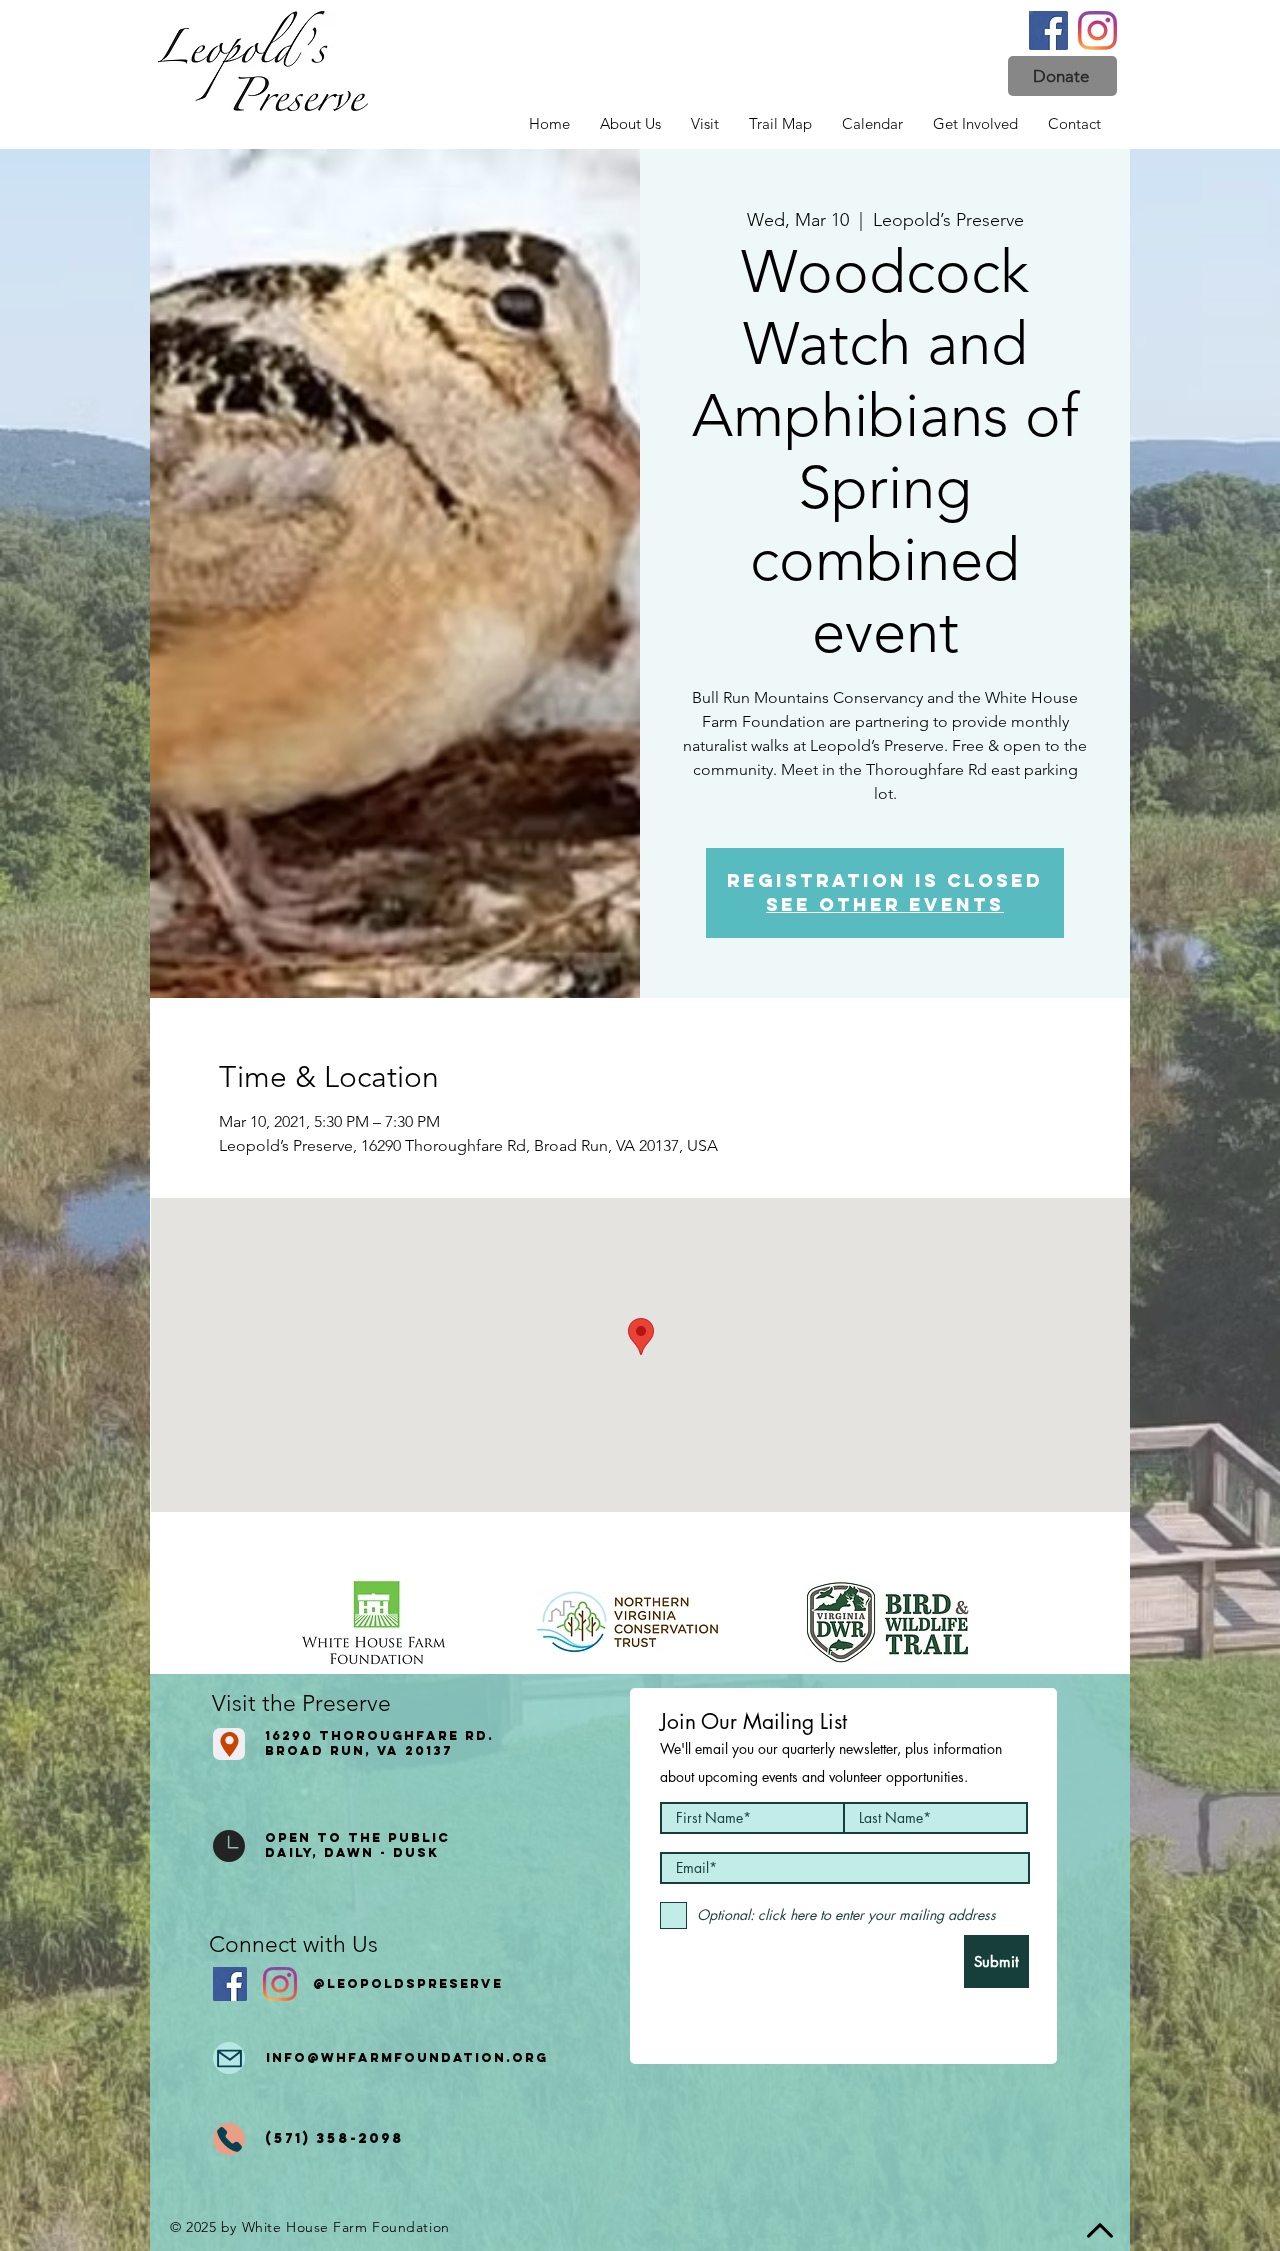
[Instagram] (1097, 30)
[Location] (229, 1744)
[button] (1062, 76)
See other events (885, 904)
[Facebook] (1048, 30)
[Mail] (229, 2058)
